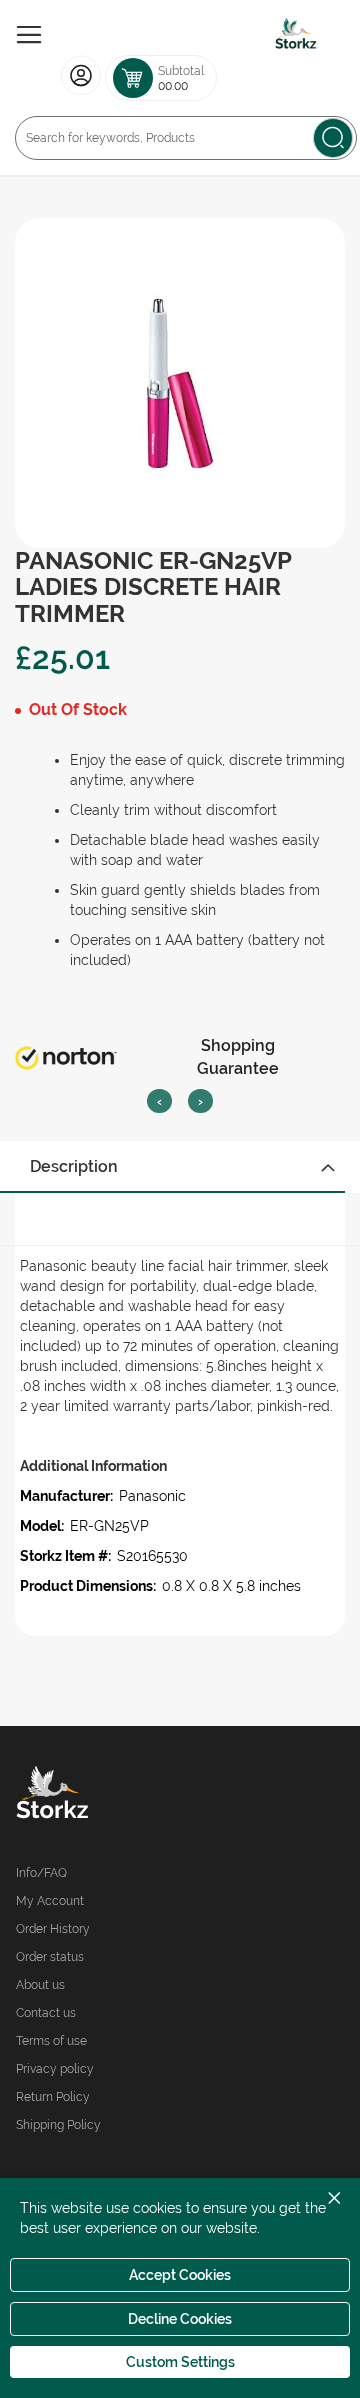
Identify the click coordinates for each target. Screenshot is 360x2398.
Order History (53, 1929)
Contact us (46, 2013)
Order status (50, 1957)
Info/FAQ (41, 1873)
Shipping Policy (58, 2125)
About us (40, 1985)
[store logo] (296, 35)
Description (74, 1166)
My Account (50, 1901)
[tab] (180, 1167)
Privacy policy (55, 2069)
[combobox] (186, 138)
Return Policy (53, 2097)
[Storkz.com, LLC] (98, 1795)
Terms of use (51, 2041)
